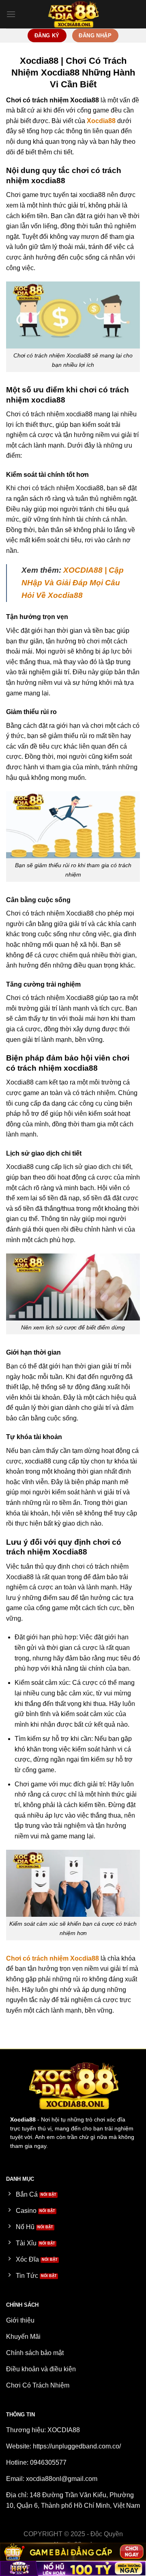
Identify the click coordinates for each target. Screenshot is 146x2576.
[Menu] (11, 14)
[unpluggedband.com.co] (73, 14)
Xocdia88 (101, 121)
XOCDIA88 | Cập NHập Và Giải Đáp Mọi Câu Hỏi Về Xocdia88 (73, 582)
